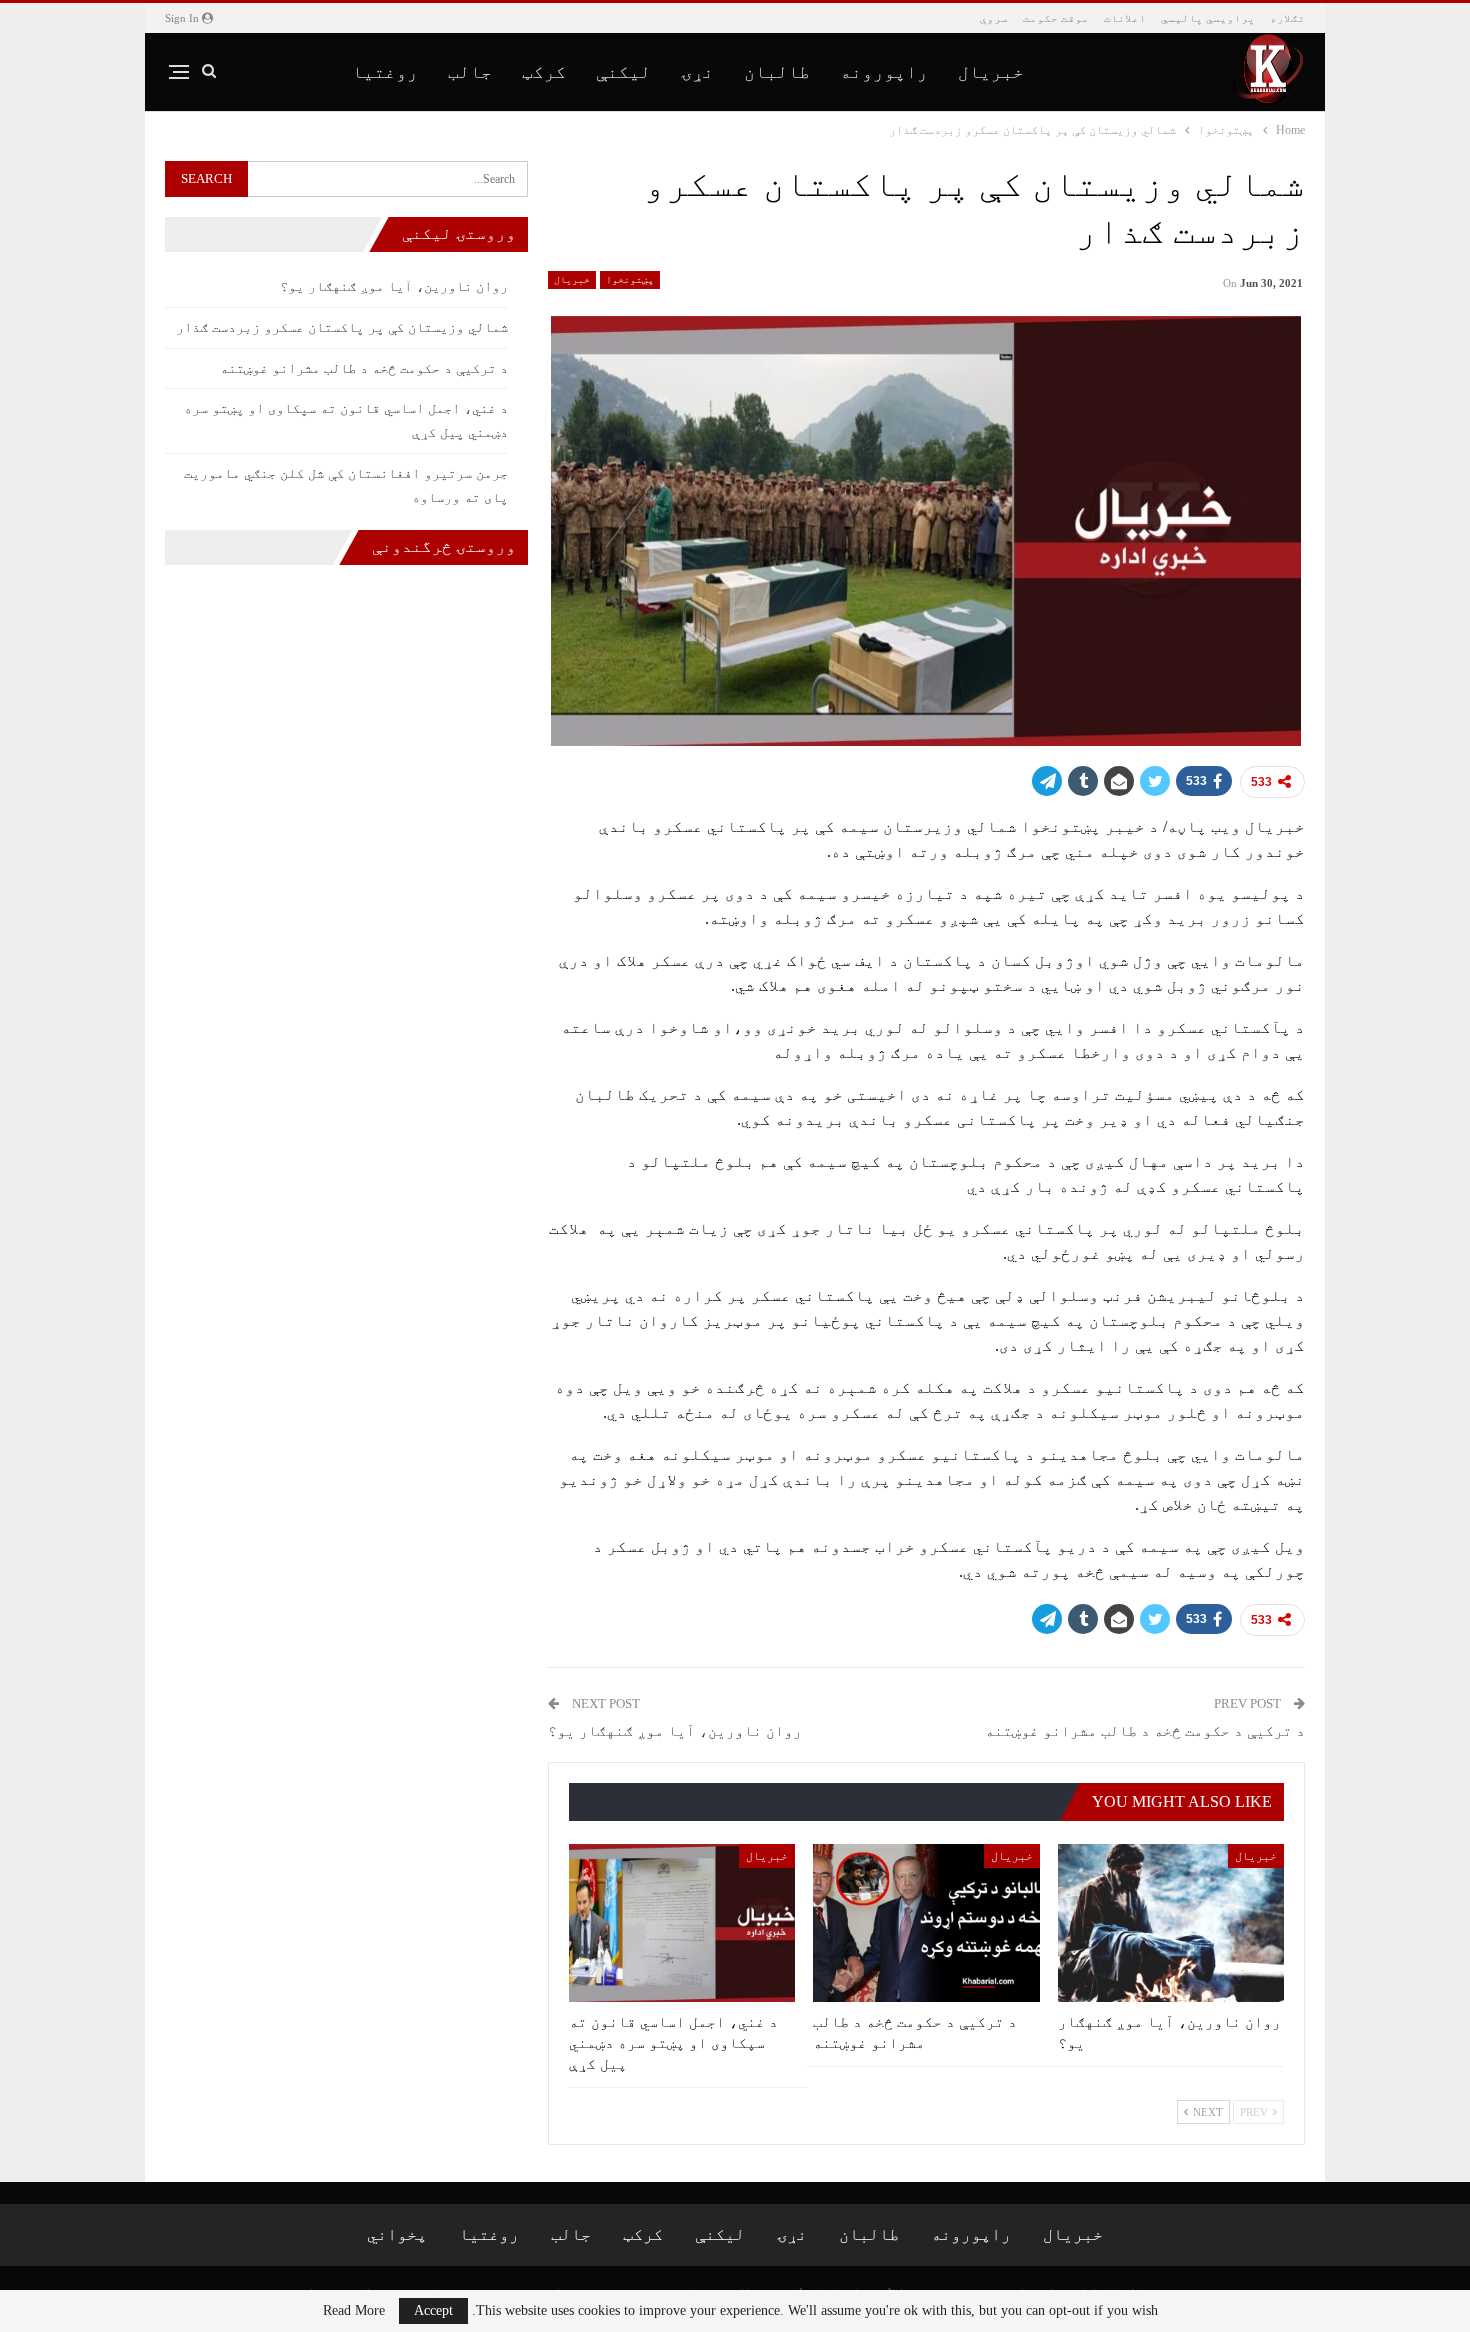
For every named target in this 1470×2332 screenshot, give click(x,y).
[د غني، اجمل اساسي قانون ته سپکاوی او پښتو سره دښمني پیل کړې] (682, 1923)
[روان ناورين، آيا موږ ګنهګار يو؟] (1171, 1923)
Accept (433, 2310)
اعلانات (1125, 18)
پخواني (397, 2234)
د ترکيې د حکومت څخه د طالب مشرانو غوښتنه (1145, 1731)
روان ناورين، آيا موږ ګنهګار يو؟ (675, 1731)
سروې (994, 18)
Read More (354, 2311)
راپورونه (884, 72)
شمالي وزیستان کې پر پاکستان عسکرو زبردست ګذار (342, 327)
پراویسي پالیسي (1208, 18)
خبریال (991, 72)
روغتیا (385, 72)
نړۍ (697, 72)
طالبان (777, 72)
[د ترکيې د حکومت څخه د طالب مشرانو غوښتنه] (926, 1923)
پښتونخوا (630, 279)
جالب (470, 72)
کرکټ (544, 72)
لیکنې (623, 72)
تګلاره (1287, 18)
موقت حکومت (1056, 18)
